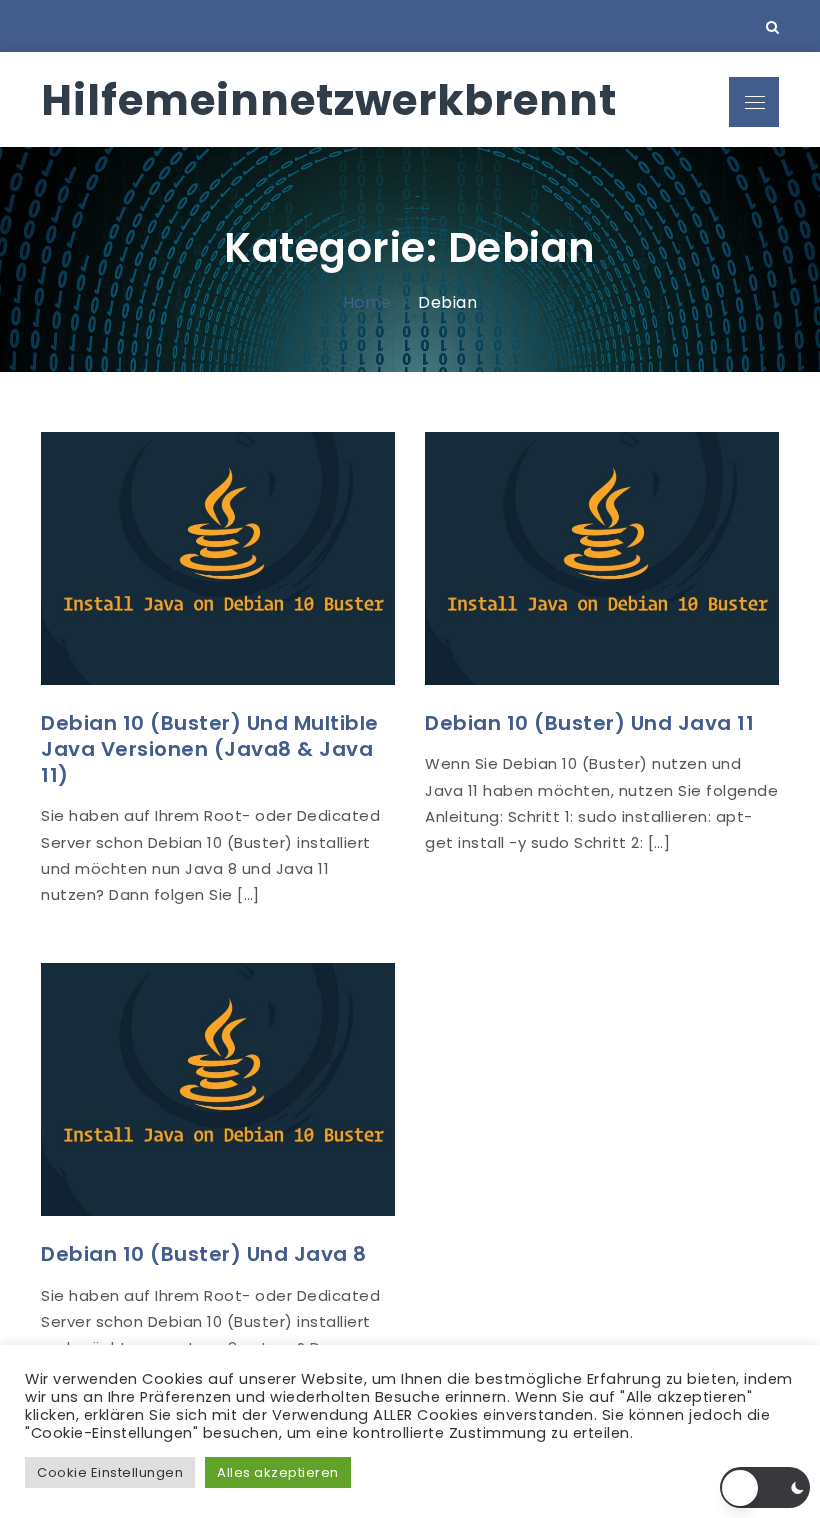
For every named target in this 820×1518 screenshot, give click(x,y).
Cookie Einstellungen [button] (110, 1472)
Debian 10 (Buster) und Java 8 (204, 1254)
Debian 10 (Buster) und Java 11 (589, 723)
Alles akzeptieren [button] (278, 1472)
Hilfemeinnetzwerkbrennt (329, 100)
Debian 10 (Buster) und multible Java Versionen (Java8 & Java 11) (210, 749)
